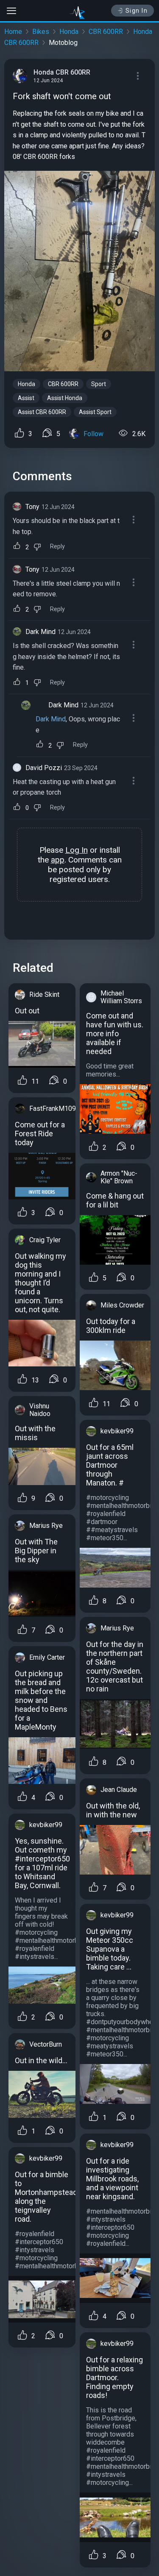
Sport (99, 384)
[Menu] (138, 76)
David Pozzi (44, 768)
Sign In (137, 11)
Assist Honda (65, 398)
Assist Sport (95, 412)
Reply (57, 547)
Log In (77, 850)
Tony (32, 507)
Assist (26, 398)
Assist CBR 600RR (42, 412)
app (58, 860)
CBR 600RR (106, 32)
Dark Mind (40, 632)
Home (13, 32)
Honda (69, 32)
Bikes (41, 32)
